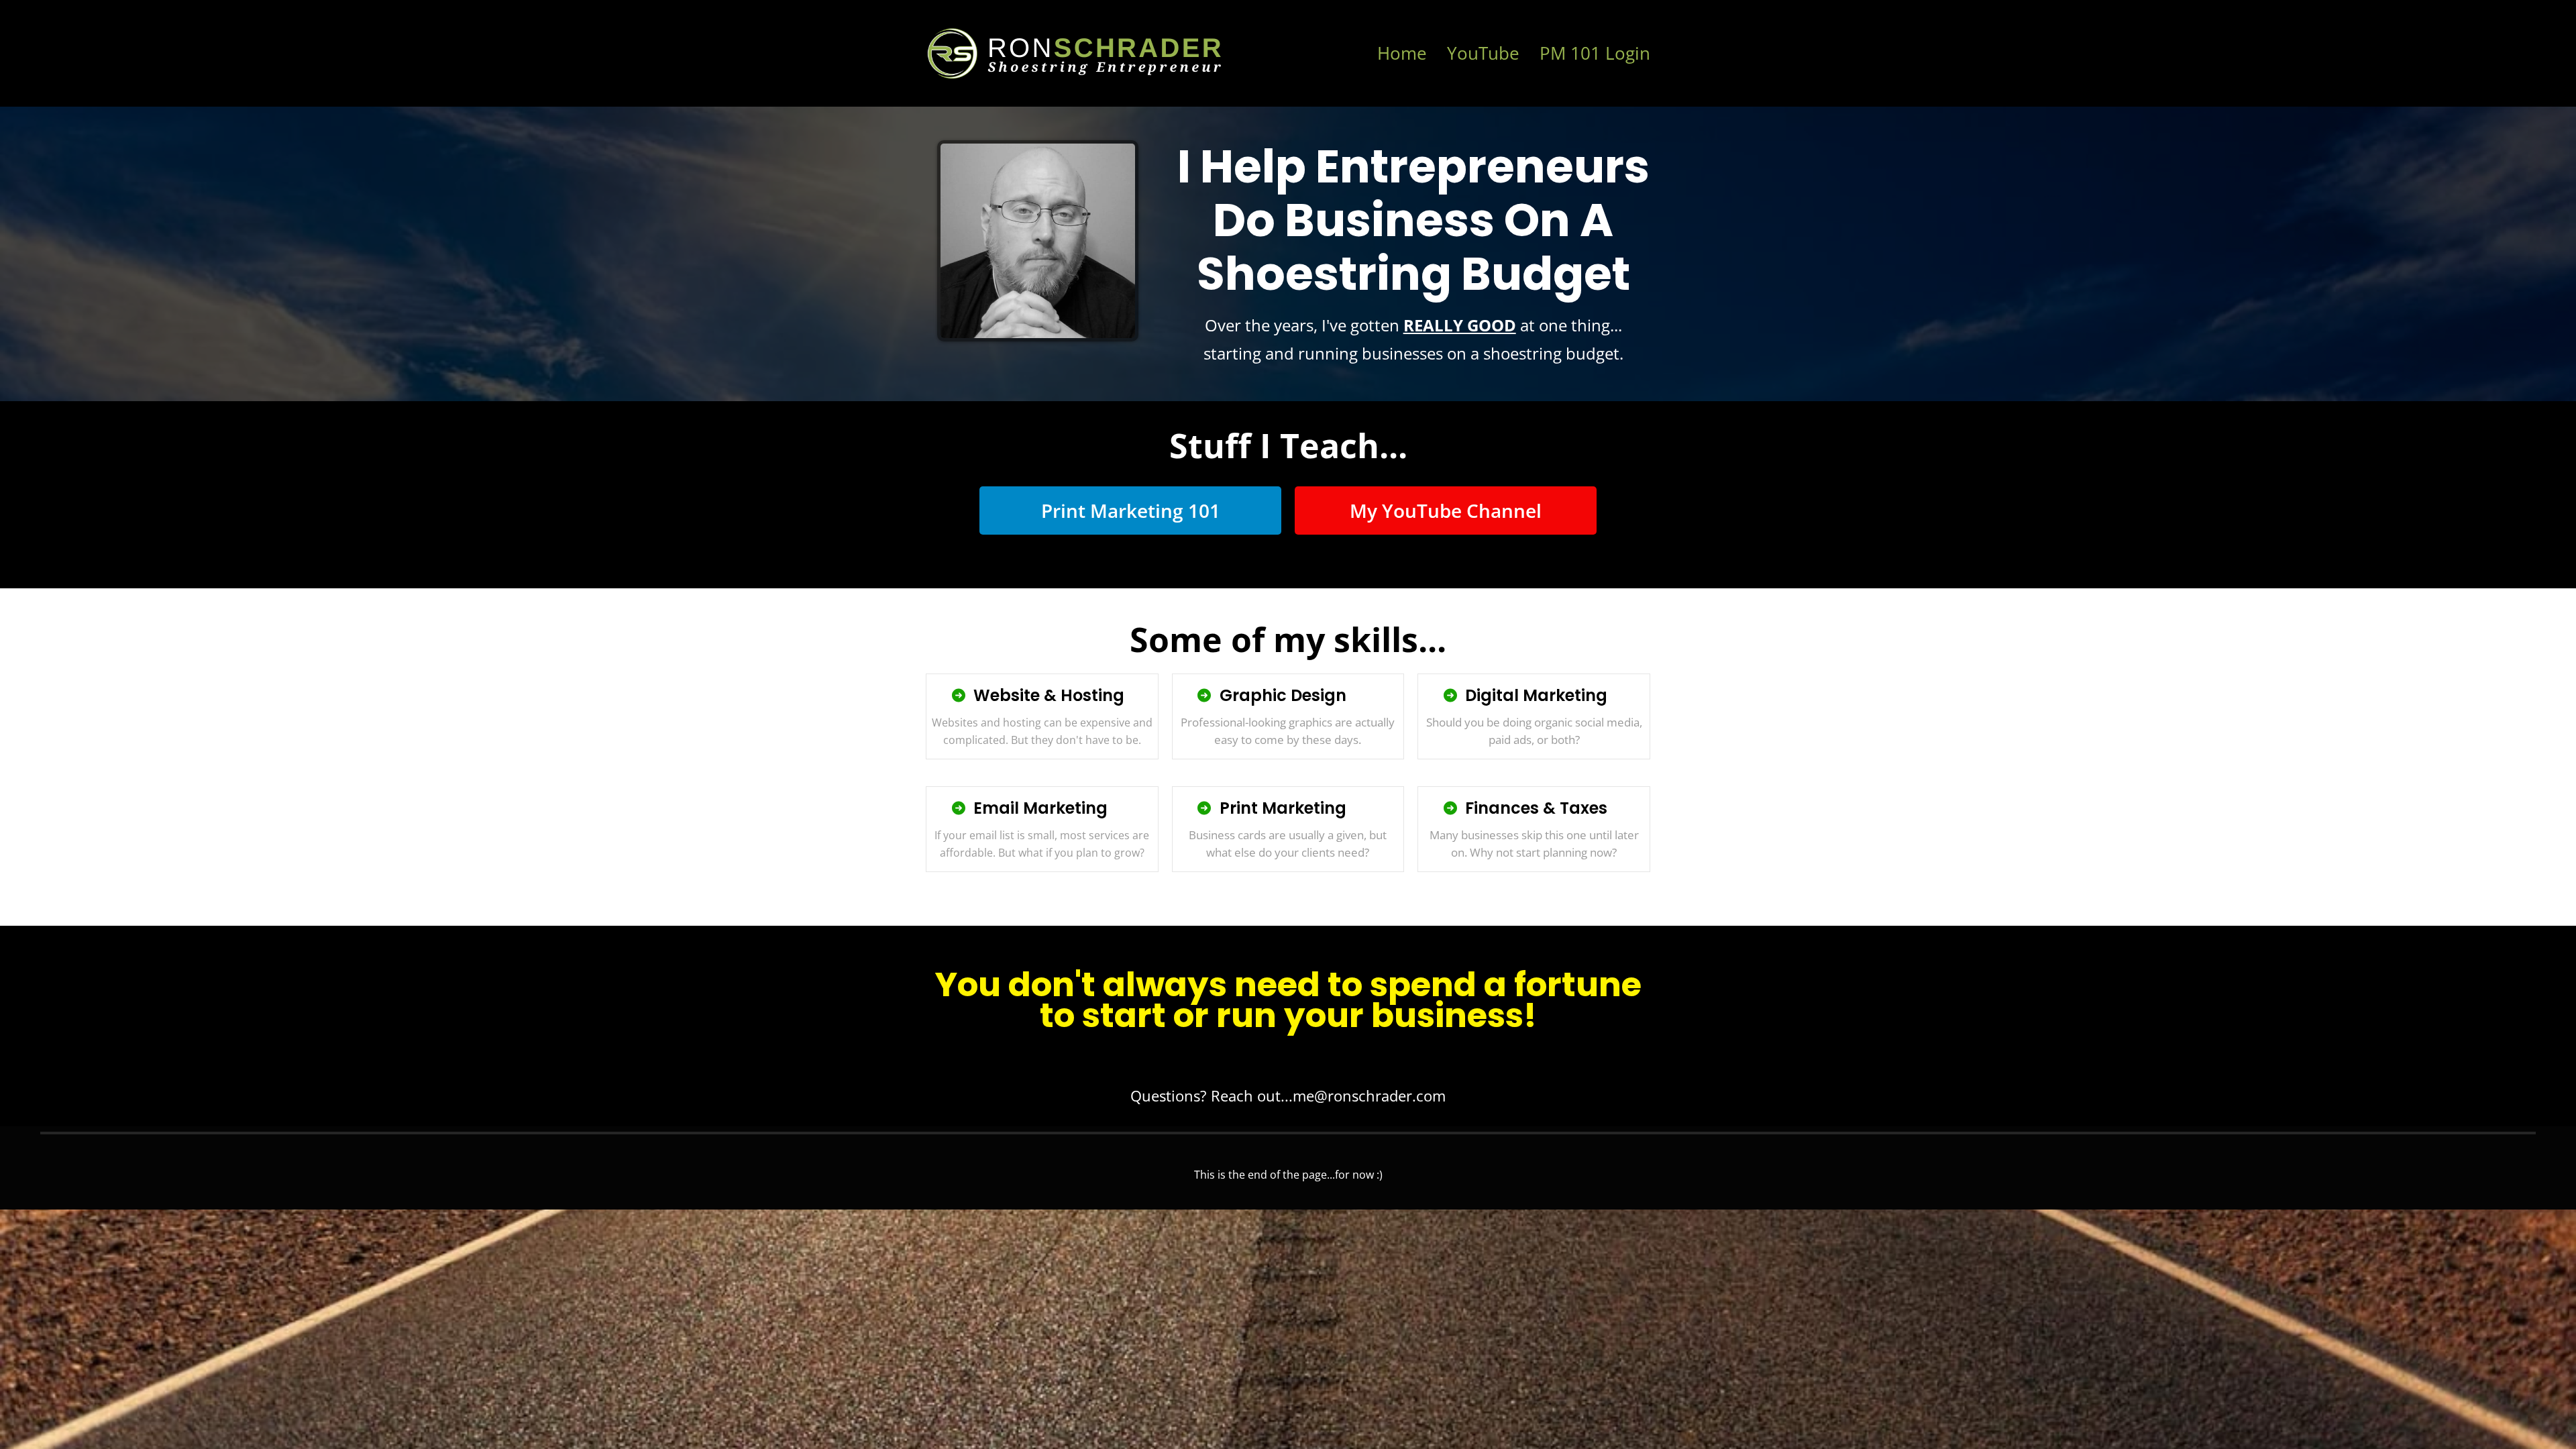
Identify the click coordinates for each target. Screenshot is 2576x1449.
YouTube (1483, 53)
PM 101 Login (1595, 53)
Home (1402, 53)
